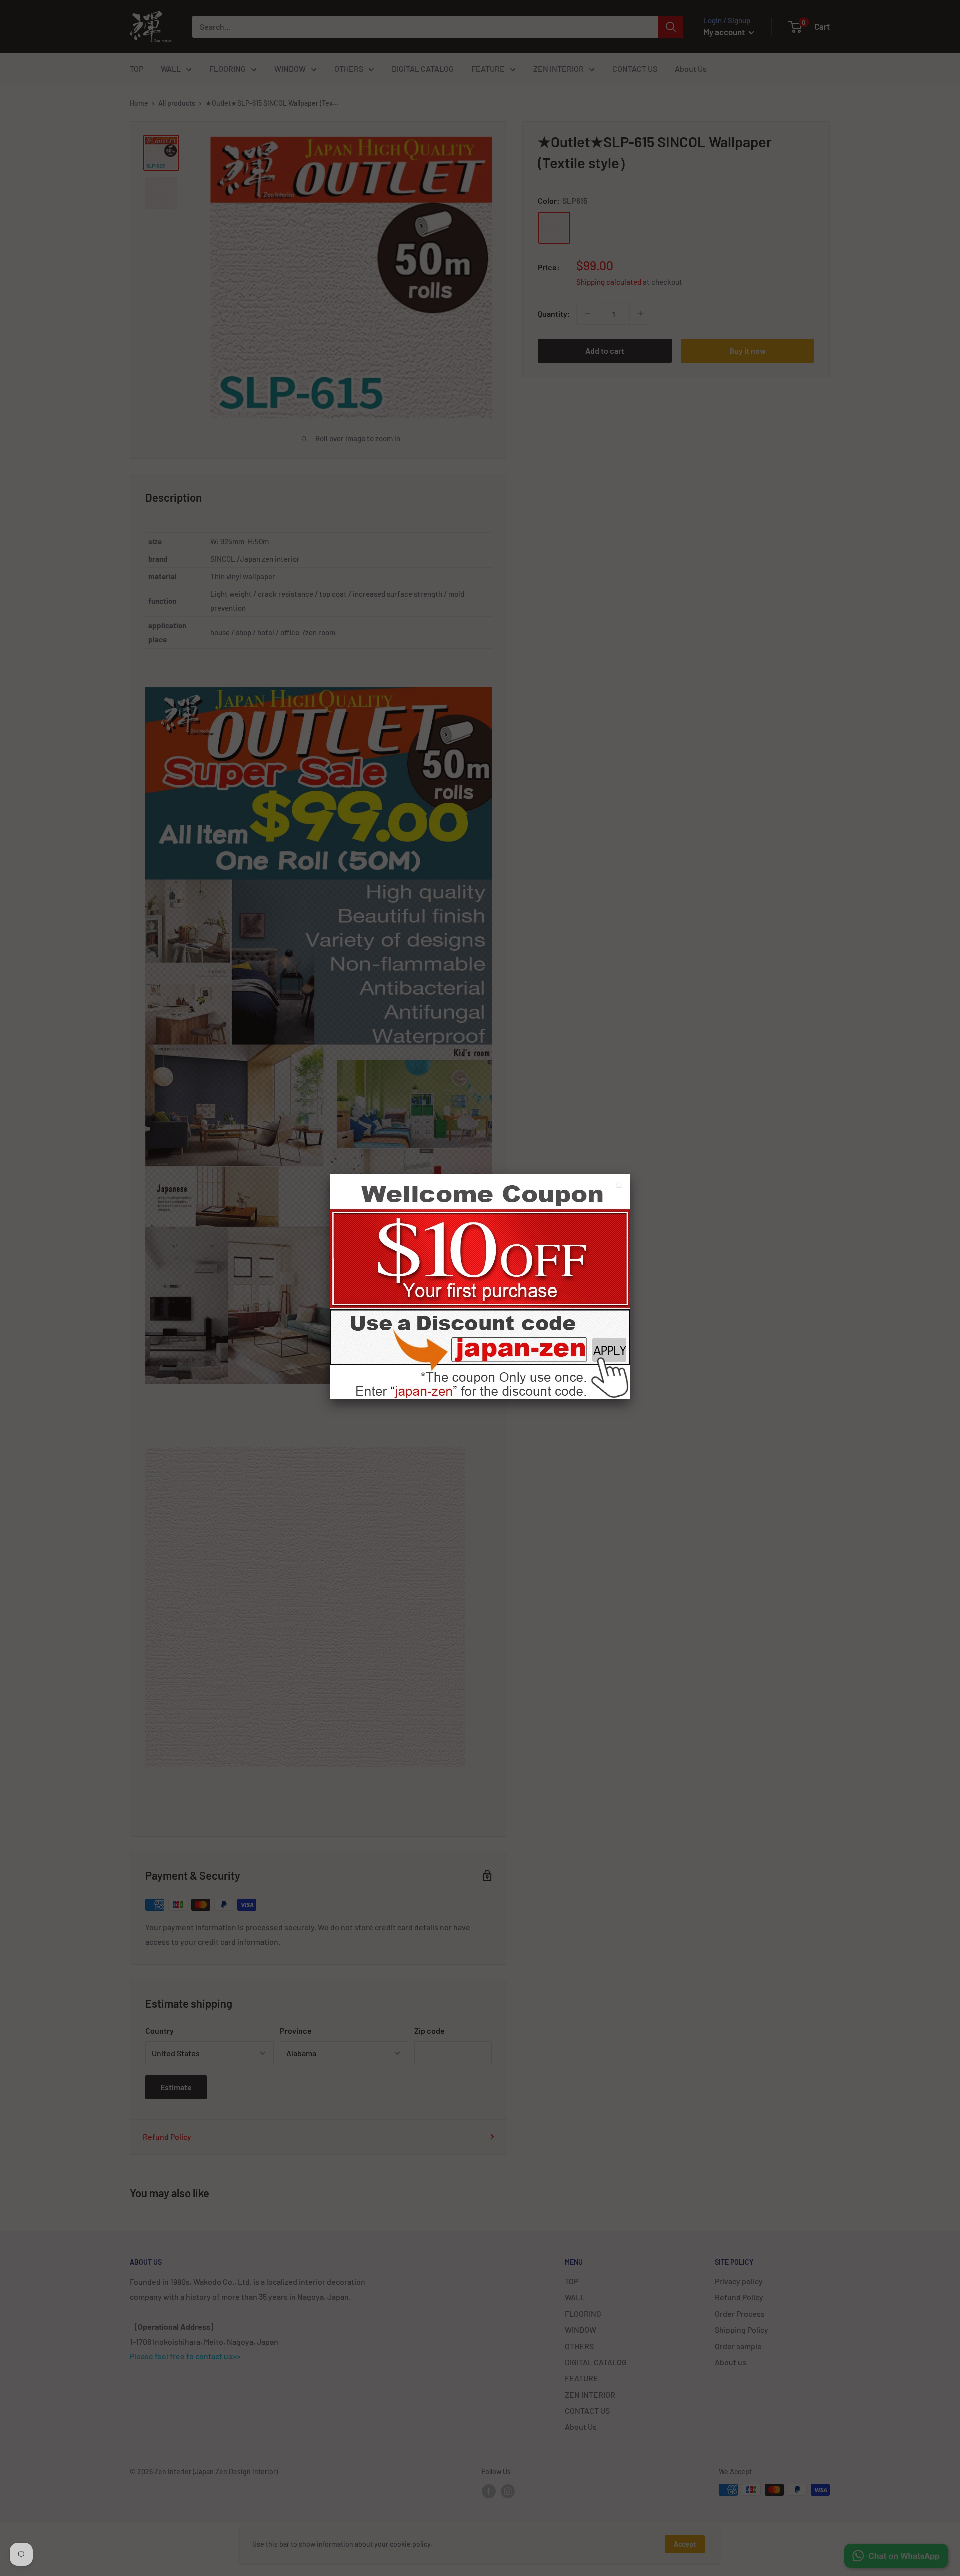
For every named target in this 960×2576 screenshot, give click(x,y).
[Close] (621, 1186)
